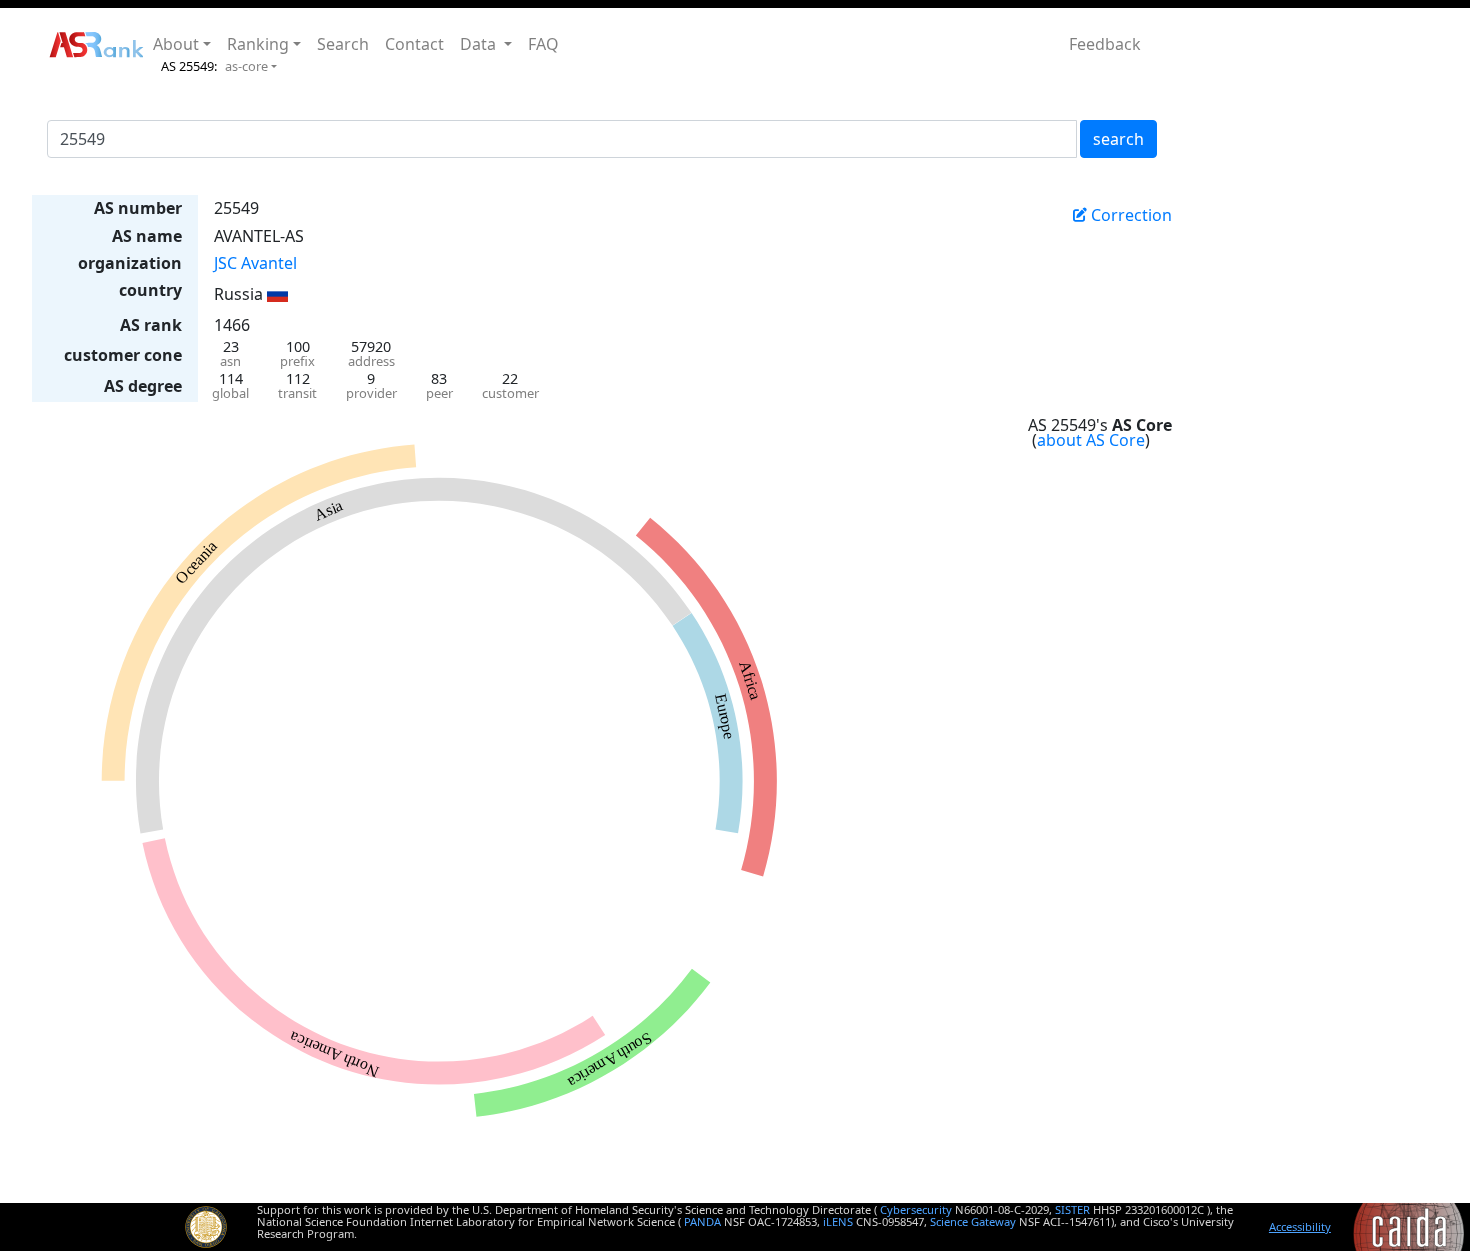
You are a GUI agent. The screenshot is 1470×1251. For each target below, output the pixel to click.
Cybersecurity (916, 1209)
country (150, 290)
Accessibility (1300, 1226)
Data (480, 44)
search (1118, 139)
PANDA (702, 1221)
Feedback (1105, 44)
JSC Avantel (255, 263)
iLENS (838, 1221)
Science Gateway (973, 1221)
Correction (1129, 215)
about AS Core (1091, 440)
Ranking (258, 44)
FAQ (543, 44)
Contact (414, 44)
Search (343, 44)
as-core (246, 66)
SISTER (1072, 1209)
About (176, 44)
